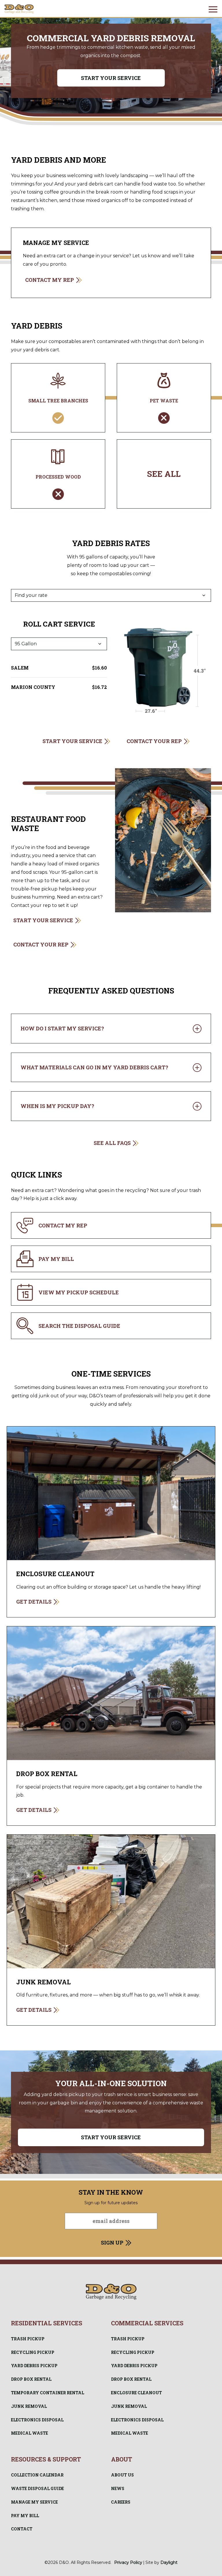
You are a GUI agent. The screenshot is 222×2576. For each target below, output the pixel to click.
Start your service (111, 78)
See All (164, 474)
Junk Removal (29, 2406)
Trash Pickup (28, 2339)
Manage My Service (34, 2502)
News (118, 2488)
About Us (122, 2475)
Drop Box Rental (31, 2379)
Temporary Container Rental (48, 2393)
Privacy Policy (128, 2562)
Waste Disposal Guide (37, 2488)
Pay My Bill (25, 2516)
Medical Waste (29, 2433)
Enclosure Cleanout (136, 2393)
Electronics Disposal (37, 2420)
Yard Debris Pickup (34, 2366)
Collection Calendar (37, 2475)
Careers (121, 2502)
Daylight (169, 2562)
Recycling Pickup (33, 2352)
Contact (22, 2529)
